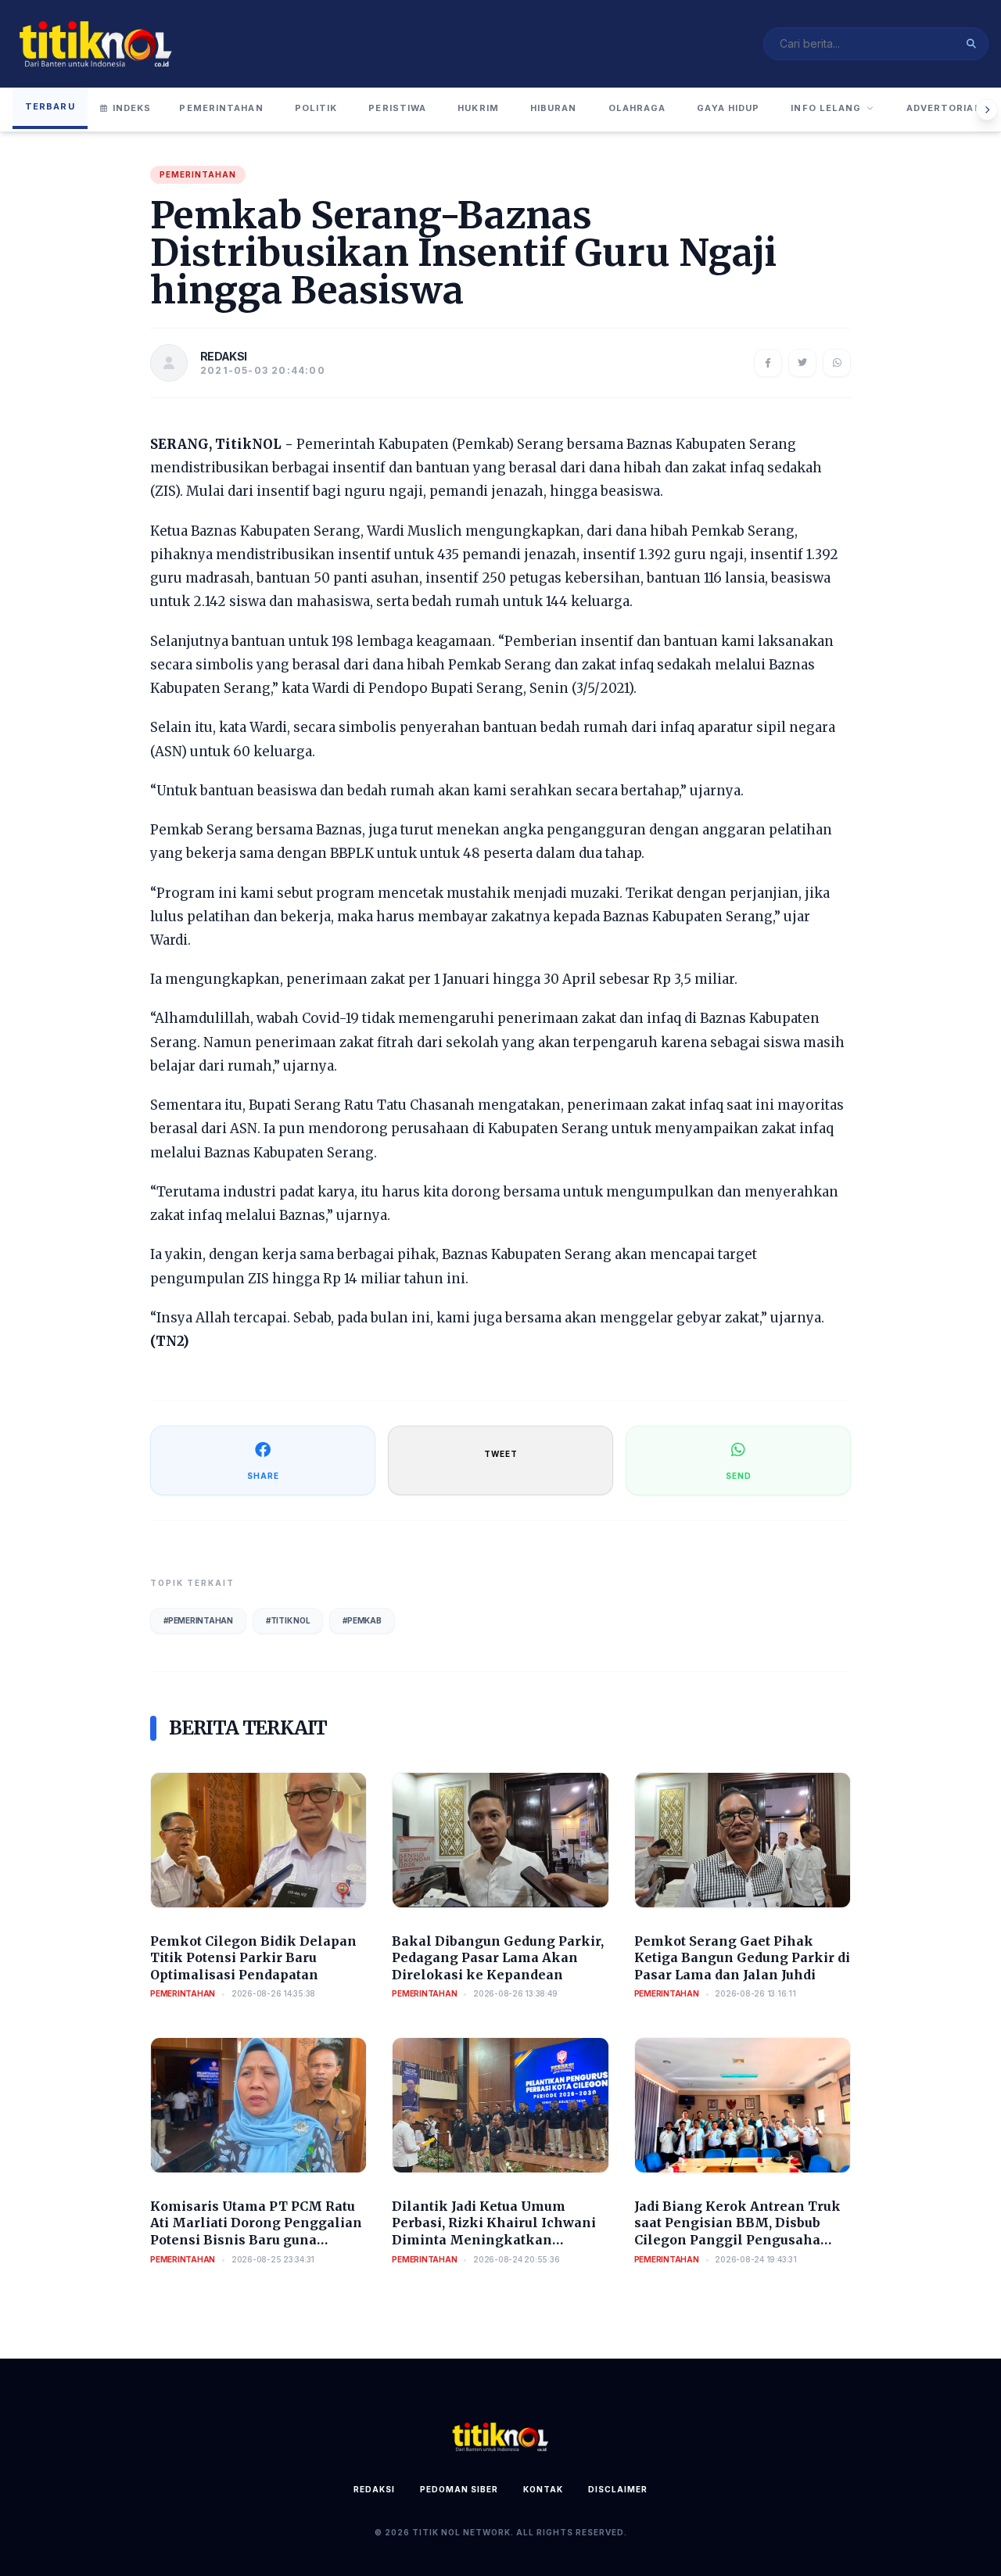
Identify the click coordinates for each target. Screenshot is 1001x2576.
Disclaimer (618, 2489)
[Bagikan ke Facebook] (768, 363)
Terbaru (50, 106)
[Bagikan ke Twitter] (802, 363)
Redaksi (374, 2489)
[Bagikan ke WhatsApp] (837, 363)
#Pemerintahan (198, 1620)
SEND (739, 1476)
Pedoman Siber (459, 2489)
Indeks (132, 108)
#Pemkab (362, 1620)
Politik (316, 108)
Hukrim (478, 108)
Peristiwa (397, 108)
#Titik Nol (288, 1620)
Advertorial (944, 108)
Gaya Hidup (728, 108)
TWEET (501, 1454)
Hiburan (554, 108)
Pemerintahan (221, 108)
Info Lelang (826, 108)
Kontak (543, 2489)
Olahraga (637, 108)
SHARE (263, 1476)
